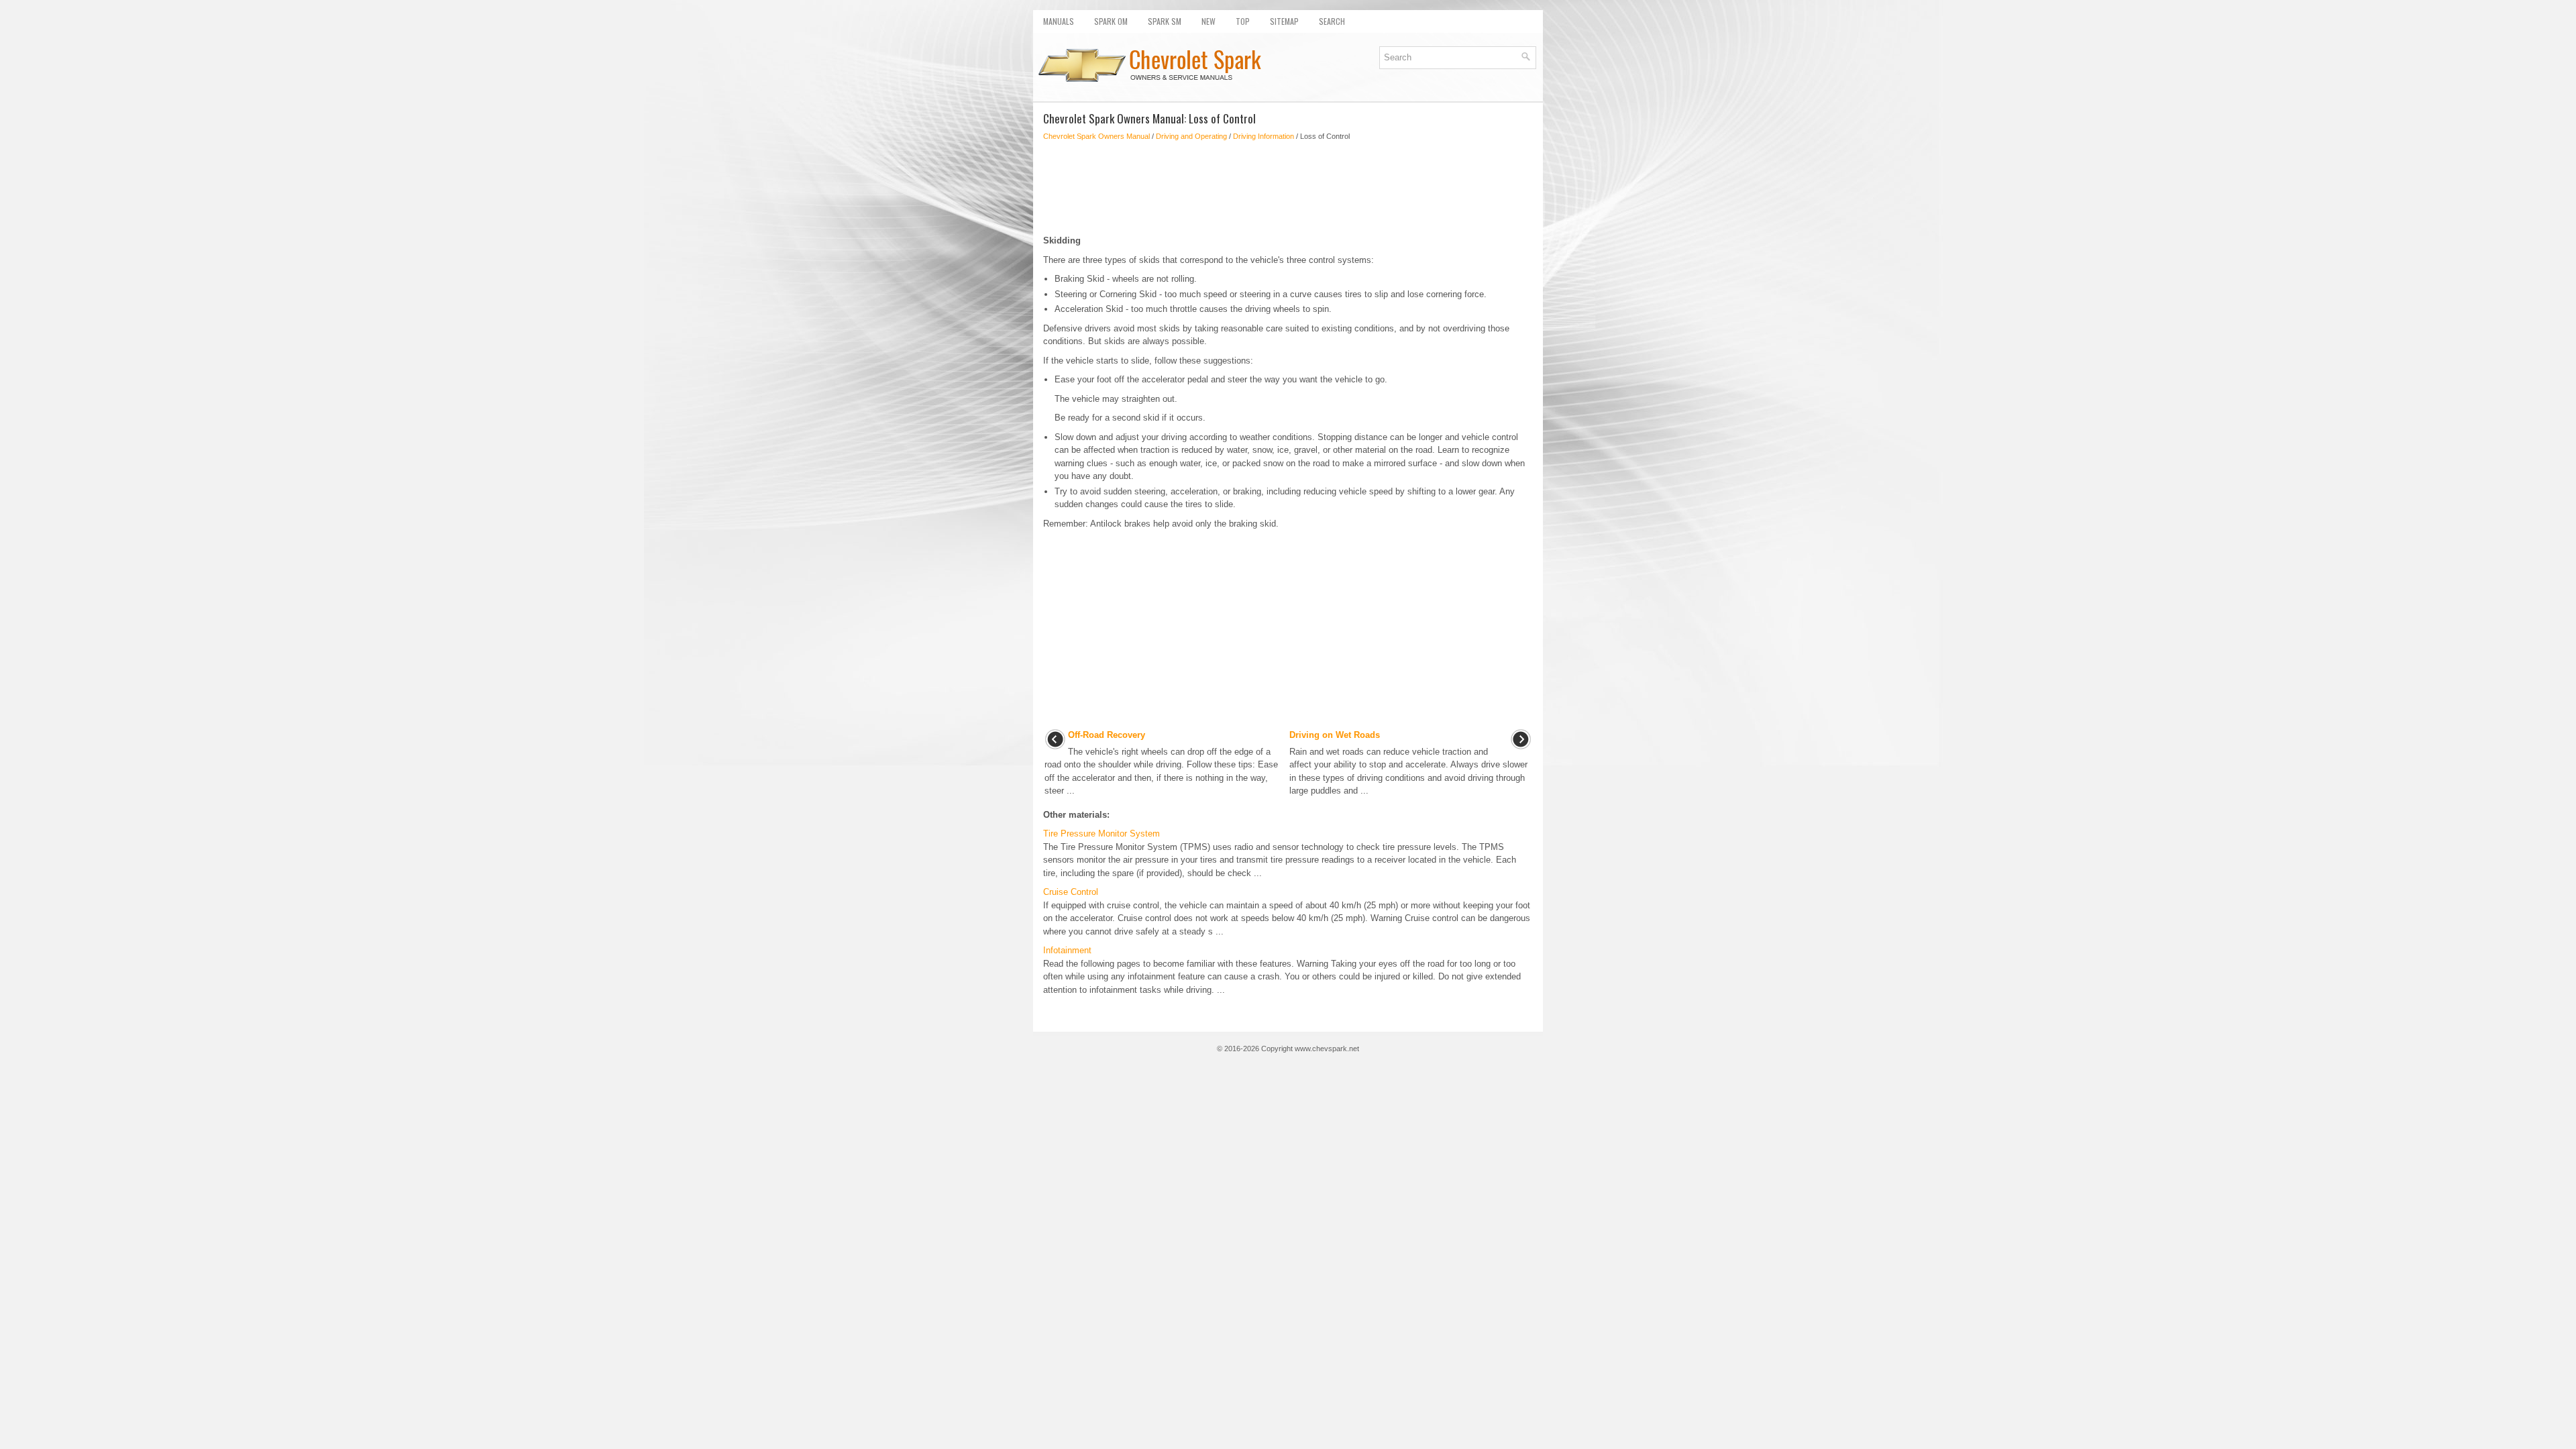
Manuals (1059, 21)
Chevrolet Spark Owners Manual (1096, 136)
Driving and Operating (1191, 136)
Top (1243, 21)
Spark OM (1111, 21)
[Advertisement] (1288, 188)
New (1209, 21)
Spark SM (1165, 21)
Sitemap (1284, 21)
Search (1332, 21)
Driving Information (1264, 136)
